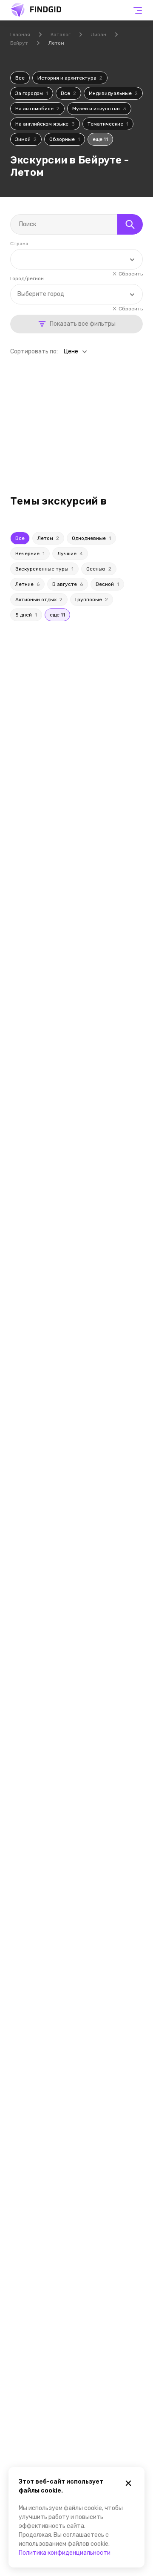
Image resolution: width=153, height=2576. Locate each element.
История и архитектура (70, 78)
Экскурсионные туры (44, 569)
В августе (68, 584)
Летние (27, 584)
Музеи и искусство (99, 109)
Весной (107, 584)
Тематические (108, 124)
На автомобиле (37, 109)
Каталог (61, 34)
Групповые (92, 600)
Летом (48, 538)
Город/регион (27, 278)
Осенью (99, 569)
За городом (32, 93)
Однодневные (91, 538)
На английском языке (45, 124)
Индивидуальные (113, 93)
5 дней (26, 615)
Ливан (99, 34)
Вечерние (30, 554)
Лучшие (70, 554)
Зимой (26, 139)
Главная (20, 34)
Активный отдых (39, 600)
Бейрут (19, 43)
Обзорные (65, 139)
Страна (19, 244)
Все (20, 78)
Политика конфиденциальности (65, 2553)
